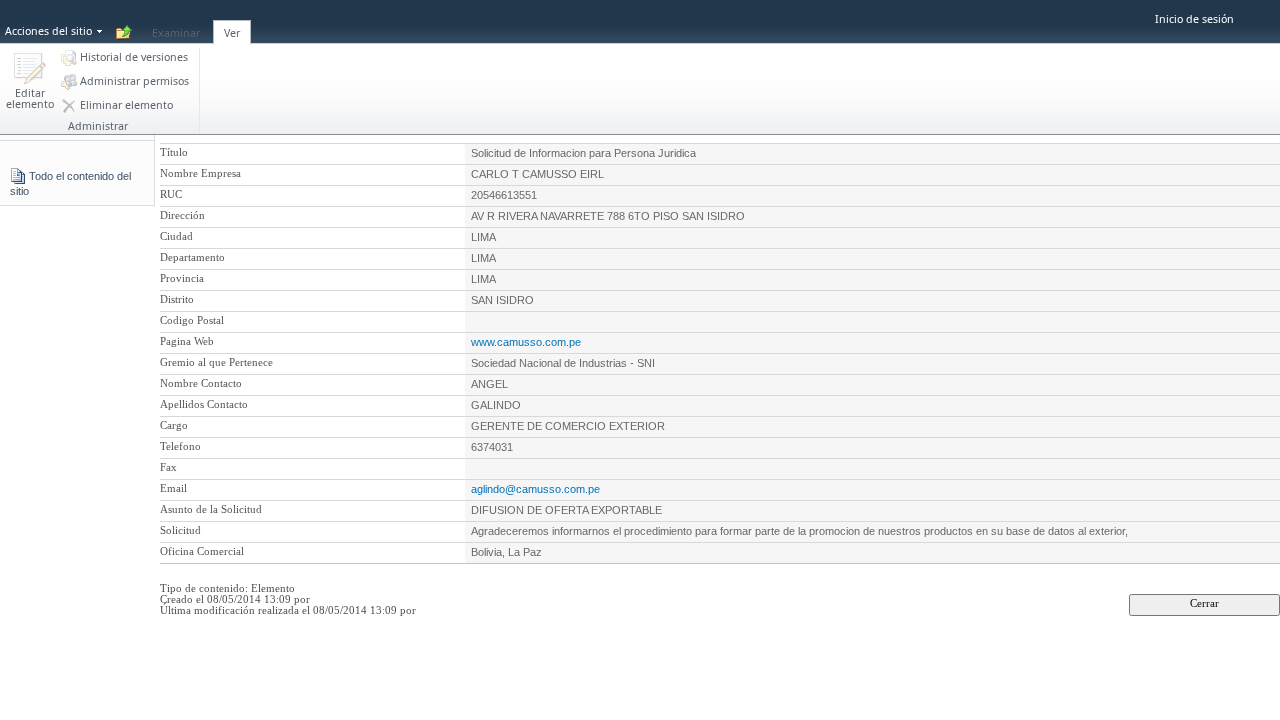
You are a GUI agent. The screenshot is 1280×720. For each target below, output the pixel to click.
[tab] (176, 21)
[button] (30, 82)
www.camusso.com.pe (526, 342)
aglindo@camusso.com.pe (535, 489)
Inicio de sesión (1194, 19)
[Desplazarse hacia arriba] (124, 33)
